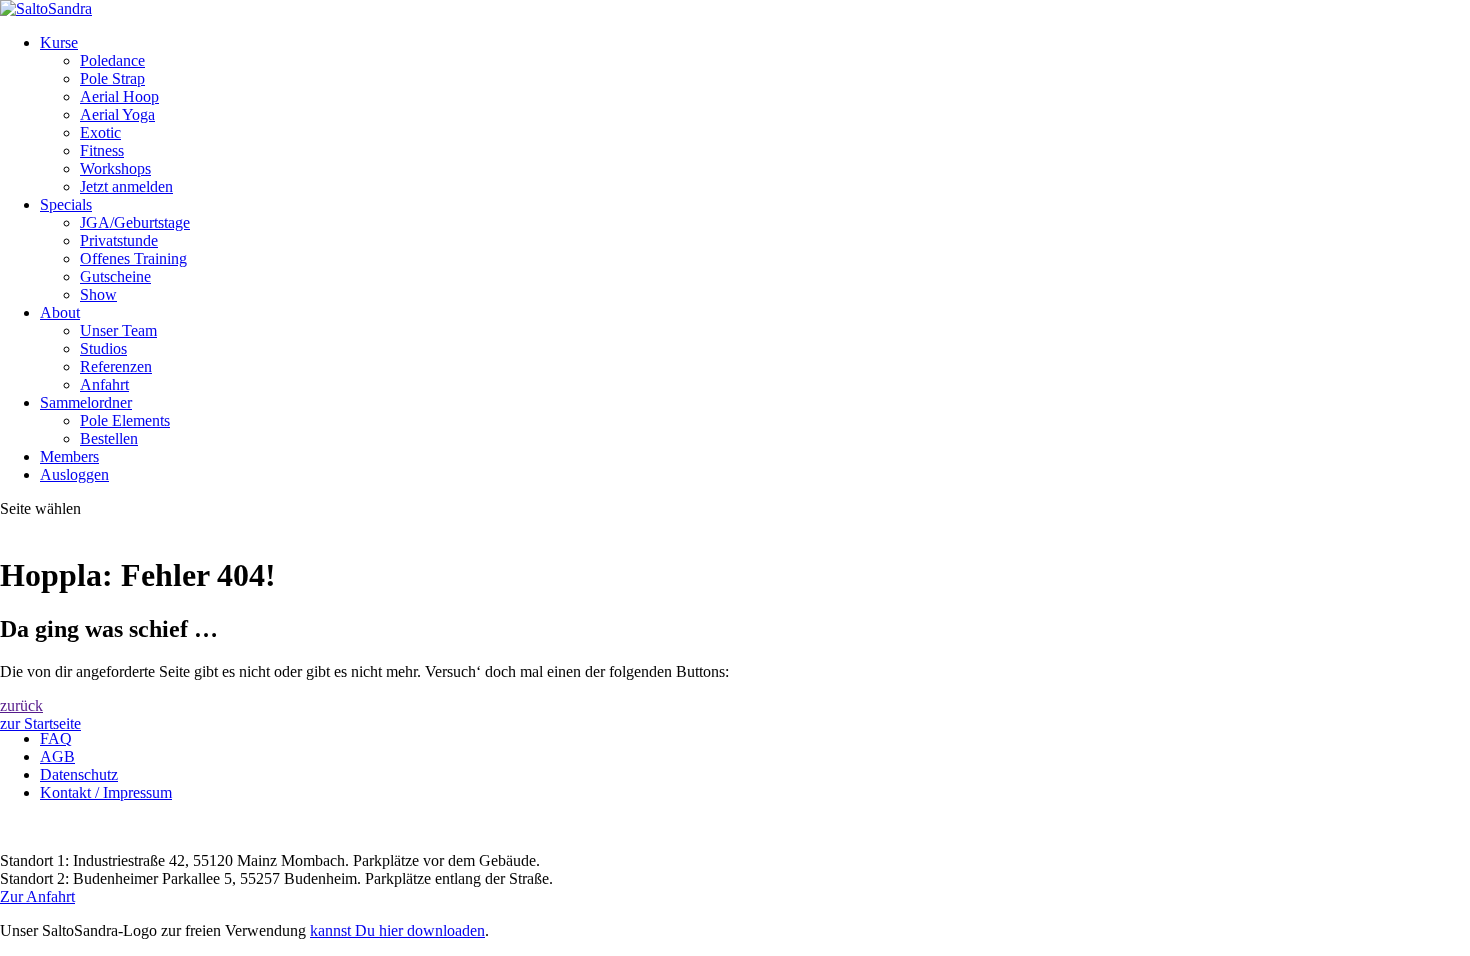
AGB (57, 756)
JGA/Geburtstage (135, 222)
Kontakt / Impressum (106, 792)
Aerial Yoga (117, 114)
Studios (103, 348)
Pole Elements (125, 420)
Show (98, 294)
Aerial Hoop (119, 96)
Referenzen (116, 366)
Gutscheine (115, 276)
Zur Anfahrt (37, 896)
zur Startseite (40, 723)
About (60, 312)
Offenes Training (133, 258)
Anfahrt (104, 384)
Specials (66, 204)
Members (69, 456)
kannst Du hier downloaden (397, 930)
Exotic (100, 132)
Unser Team (118, 330)
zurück (21, 705)
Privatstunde (119, 240)
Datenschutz (79, 774)
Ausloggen (74, 474)
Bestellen (109, 438)
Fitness (102, 150)
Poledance (112, 60)
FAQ (56, 738)
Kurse (59, 42)
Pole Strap (112, 78)
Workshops (115, 168)
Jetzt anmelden (126, 186)
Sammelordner (86, 402)
